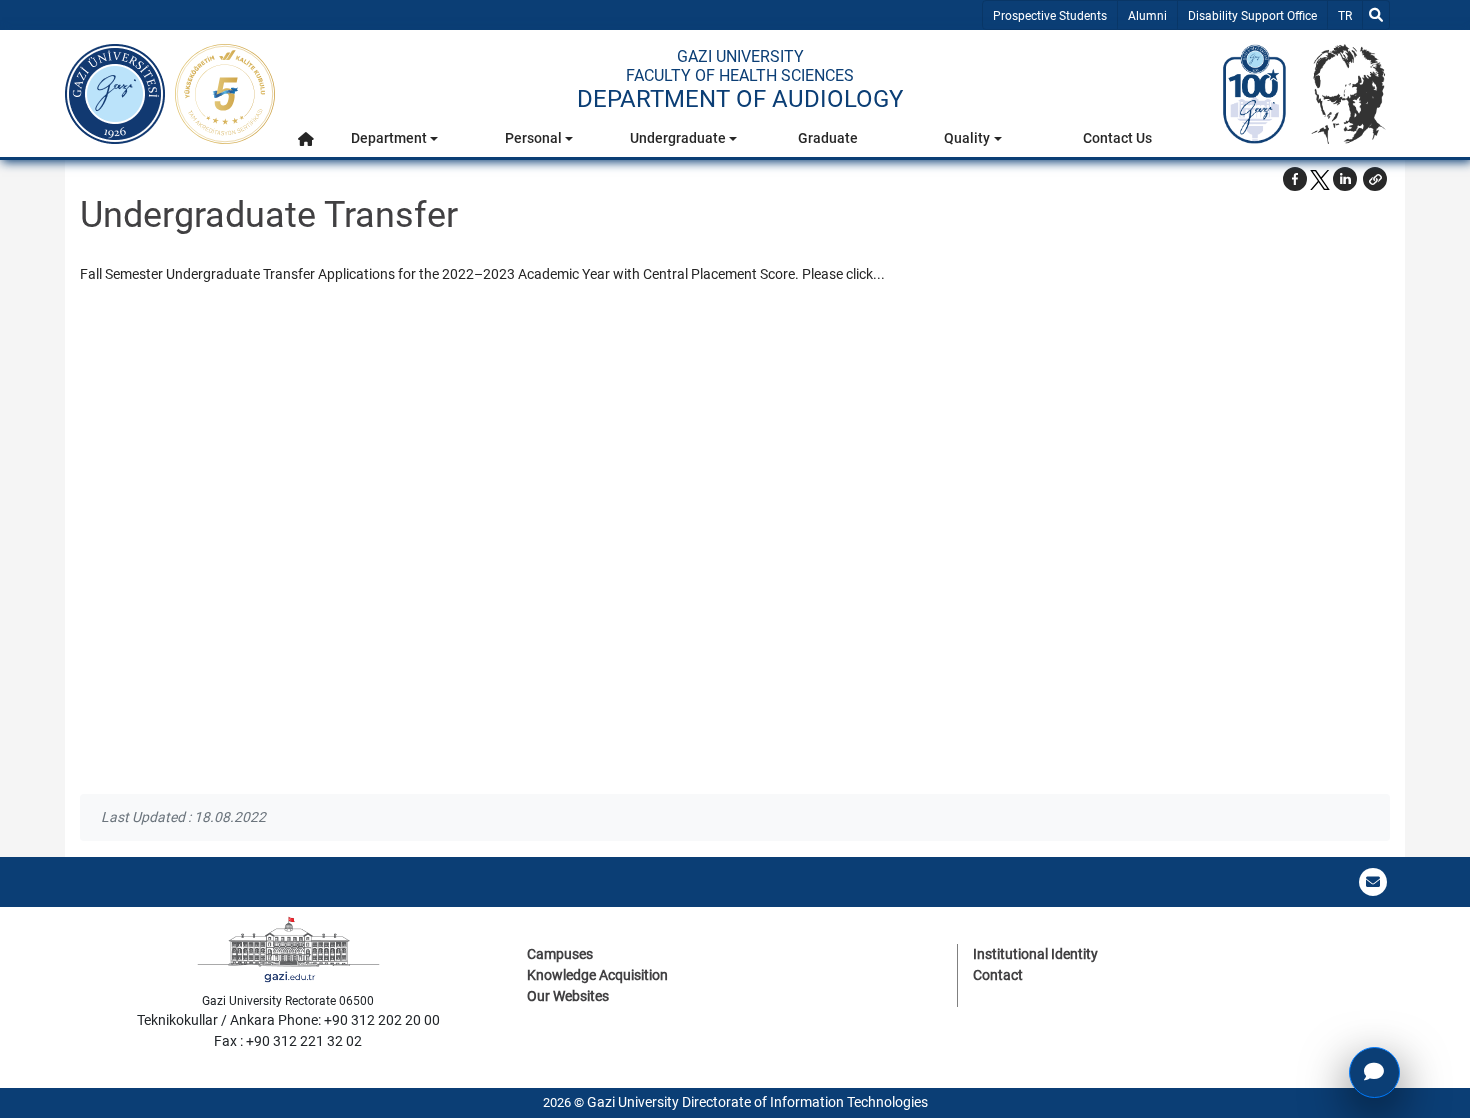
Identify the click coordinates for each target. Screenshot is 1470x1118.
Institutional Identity (1035, 954)
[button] (306, 138)
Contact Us (1117, 138)
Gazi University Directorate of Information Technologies (757, 1102)
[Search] (1376, 15)
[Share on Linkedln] (1345, 179)
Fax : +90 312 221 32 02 (288, 1041)
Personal (533, 138)
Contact (998, 975)
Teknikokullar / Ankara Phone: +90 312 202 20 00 (288, 1020)
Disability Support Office (1252, 16)
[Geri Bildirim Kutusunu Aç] (1374, 1072)
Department (389, 138)
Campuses (560, 954)
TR (1349, 15)
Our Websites (568, 996)
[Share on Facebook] (1295, 179)
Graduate (828, 138)
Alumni (1147, 16)
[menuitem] (306, 143)
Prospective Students (1050, 16)
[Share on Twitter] (1320, 179)
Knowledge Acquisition (597, 975)
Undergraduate (678, 138)
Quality (967, 138)
